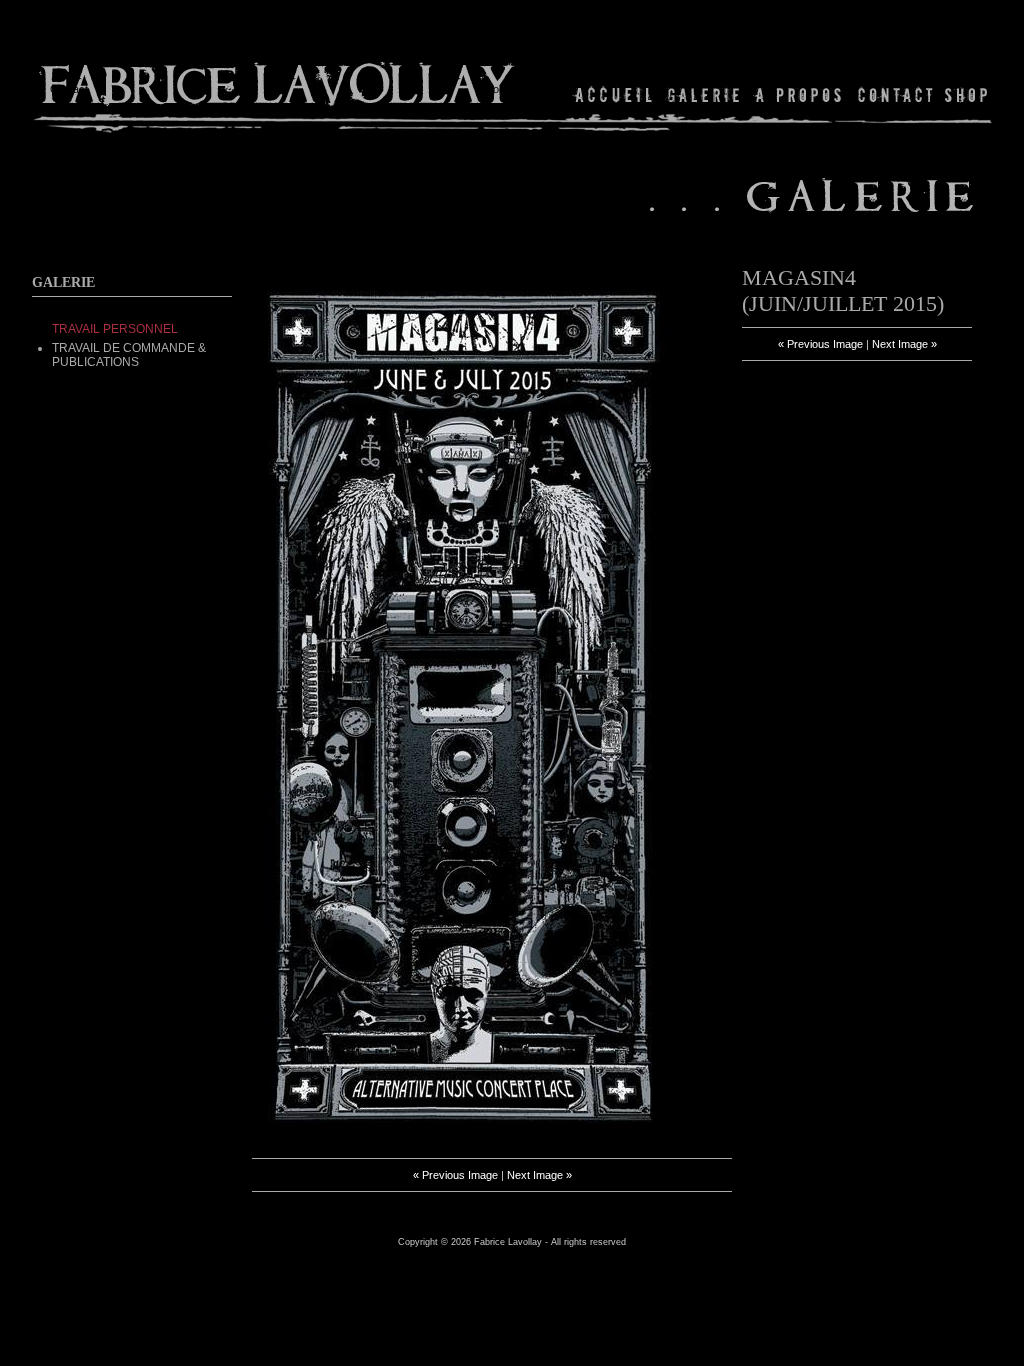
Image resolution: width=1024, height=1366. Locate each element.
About (799, 94)
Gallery (704, 94)
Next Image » (539, 1175)
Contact (895, 94)
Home (614, 94)
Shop (964, 94)
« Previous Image (455, 1175)
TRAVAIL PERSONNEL (115, 329)
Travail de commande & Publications (129, 355)
